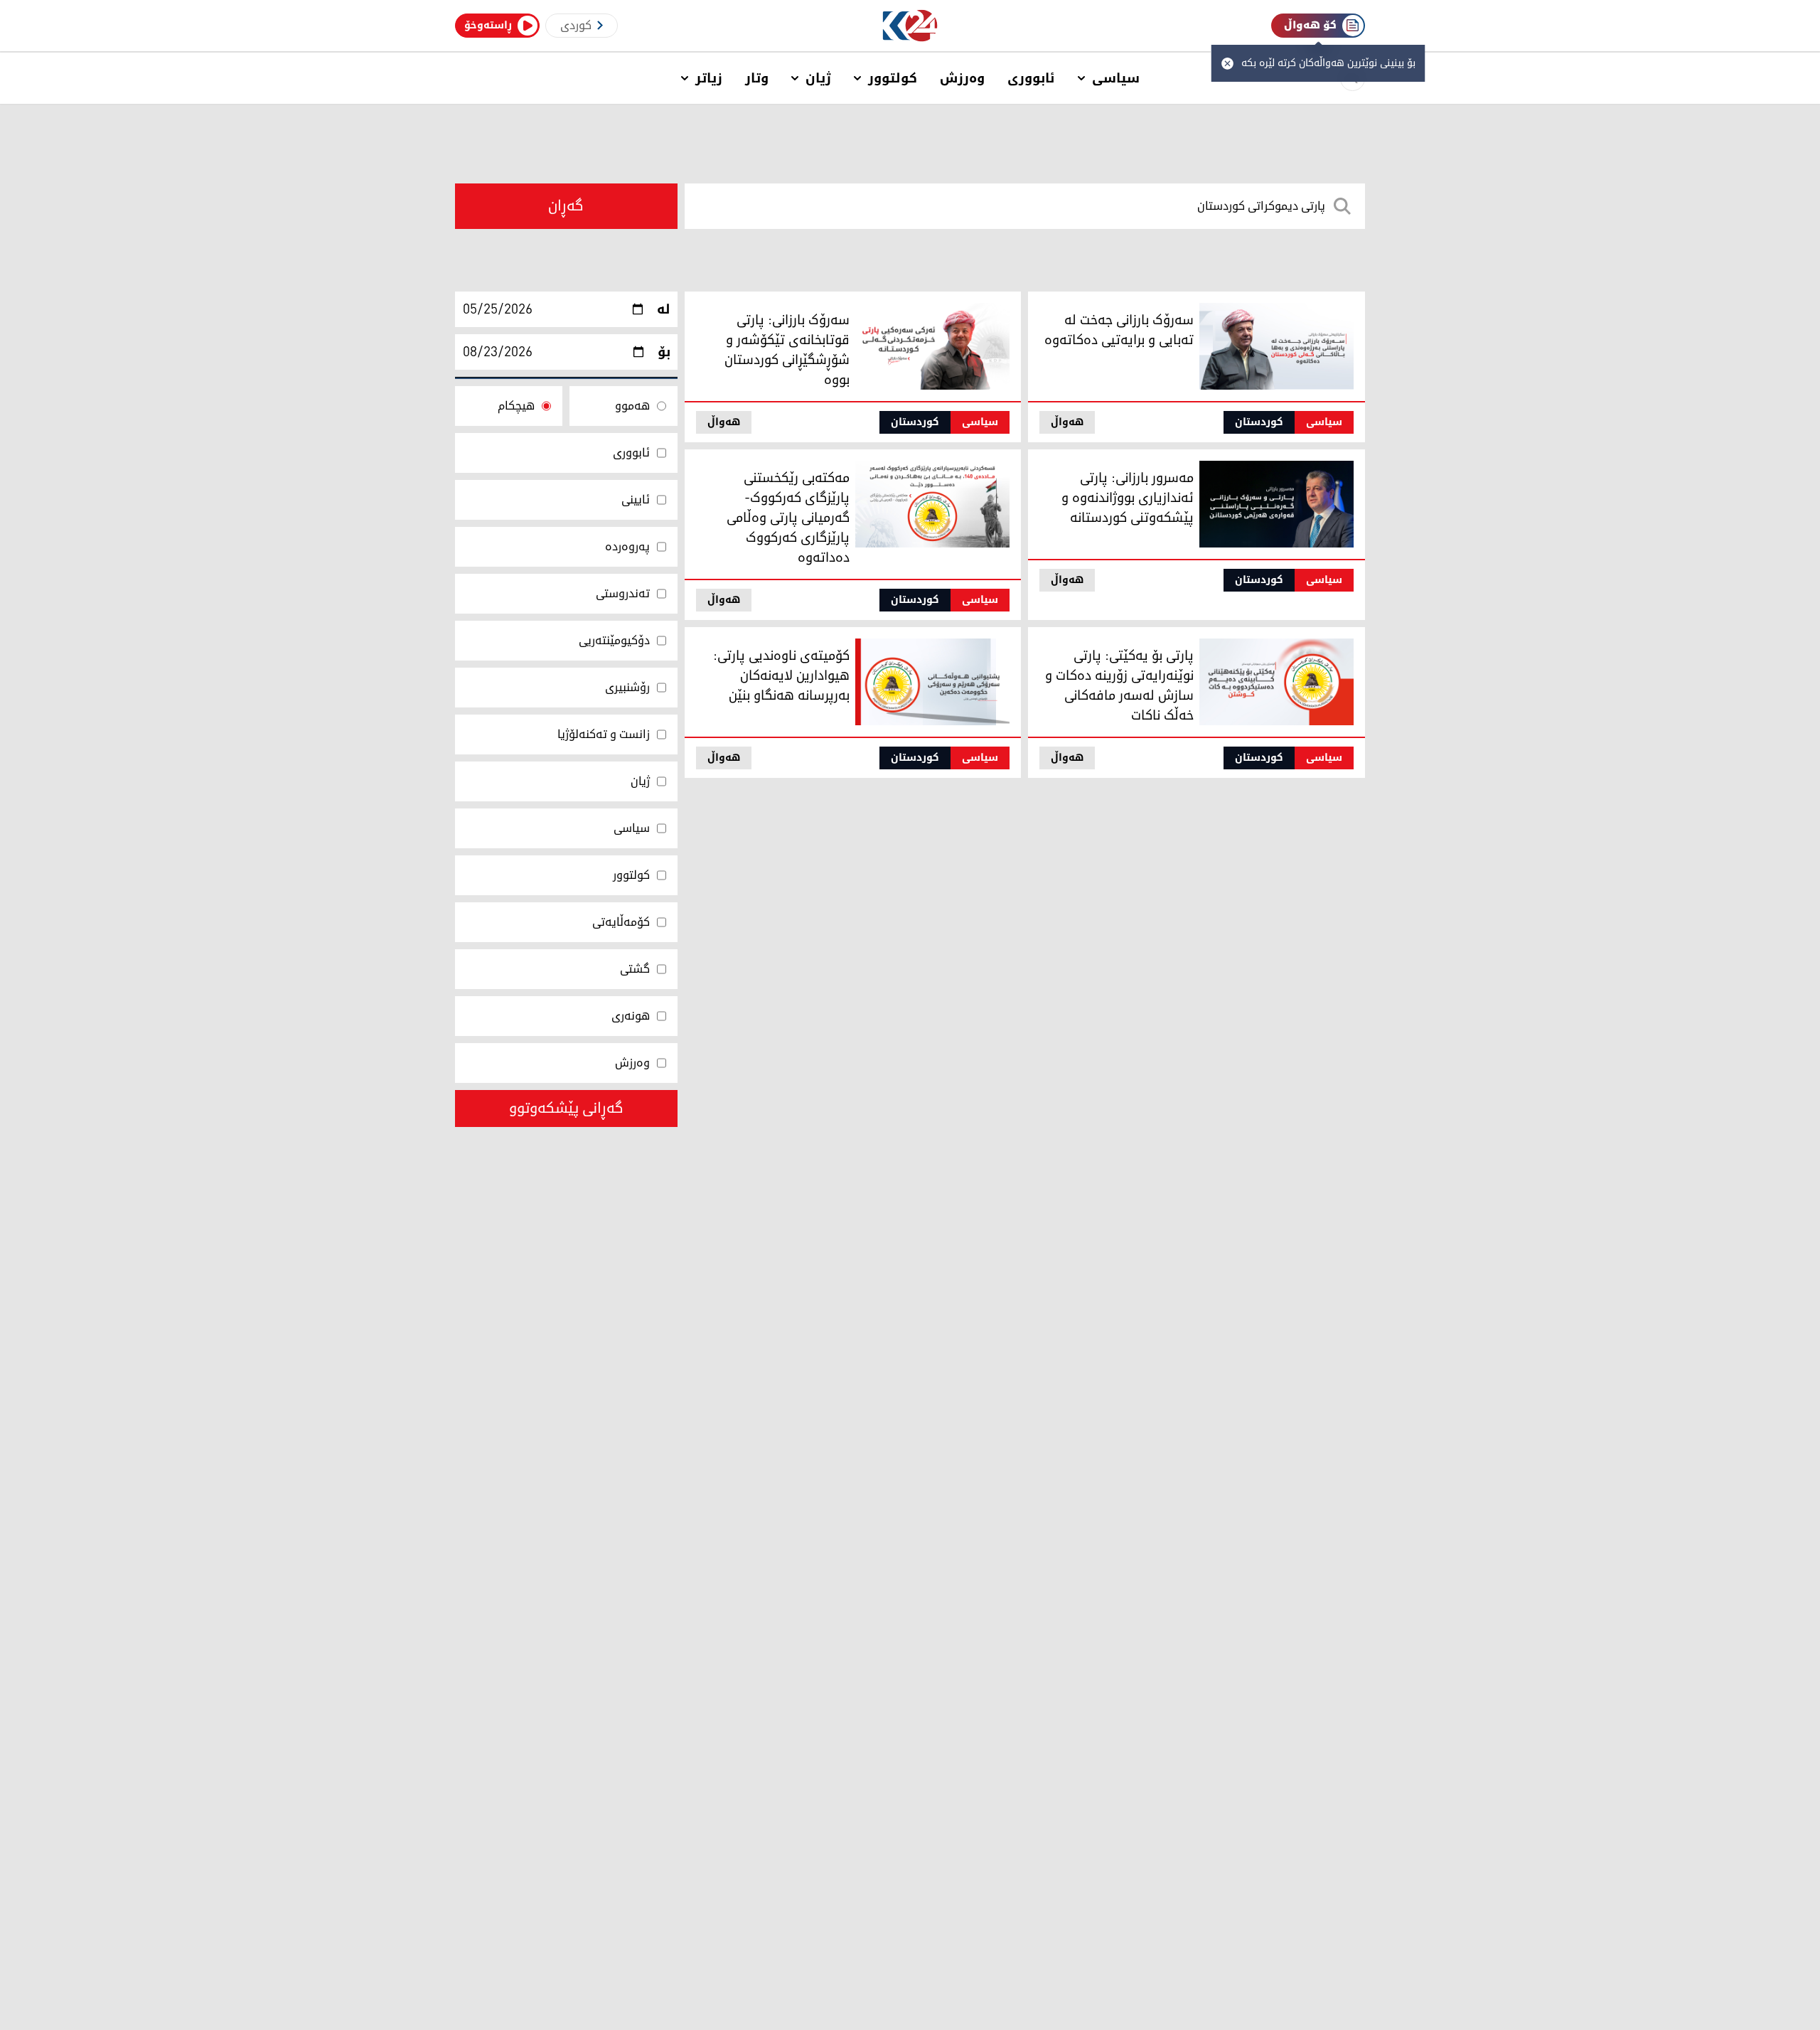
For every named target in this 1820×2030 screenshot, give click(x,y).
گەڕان (566, 206)
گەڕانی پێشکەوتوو (566, 1109)
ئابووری (1031, 78)
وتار (757, 78)
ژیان (818, 78)
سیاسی (1116, 78)
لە (664, 309)
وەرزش (962, 78)
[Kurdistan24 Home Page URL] (910, 26)
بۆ (664, 352)
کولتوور (893, 78)
